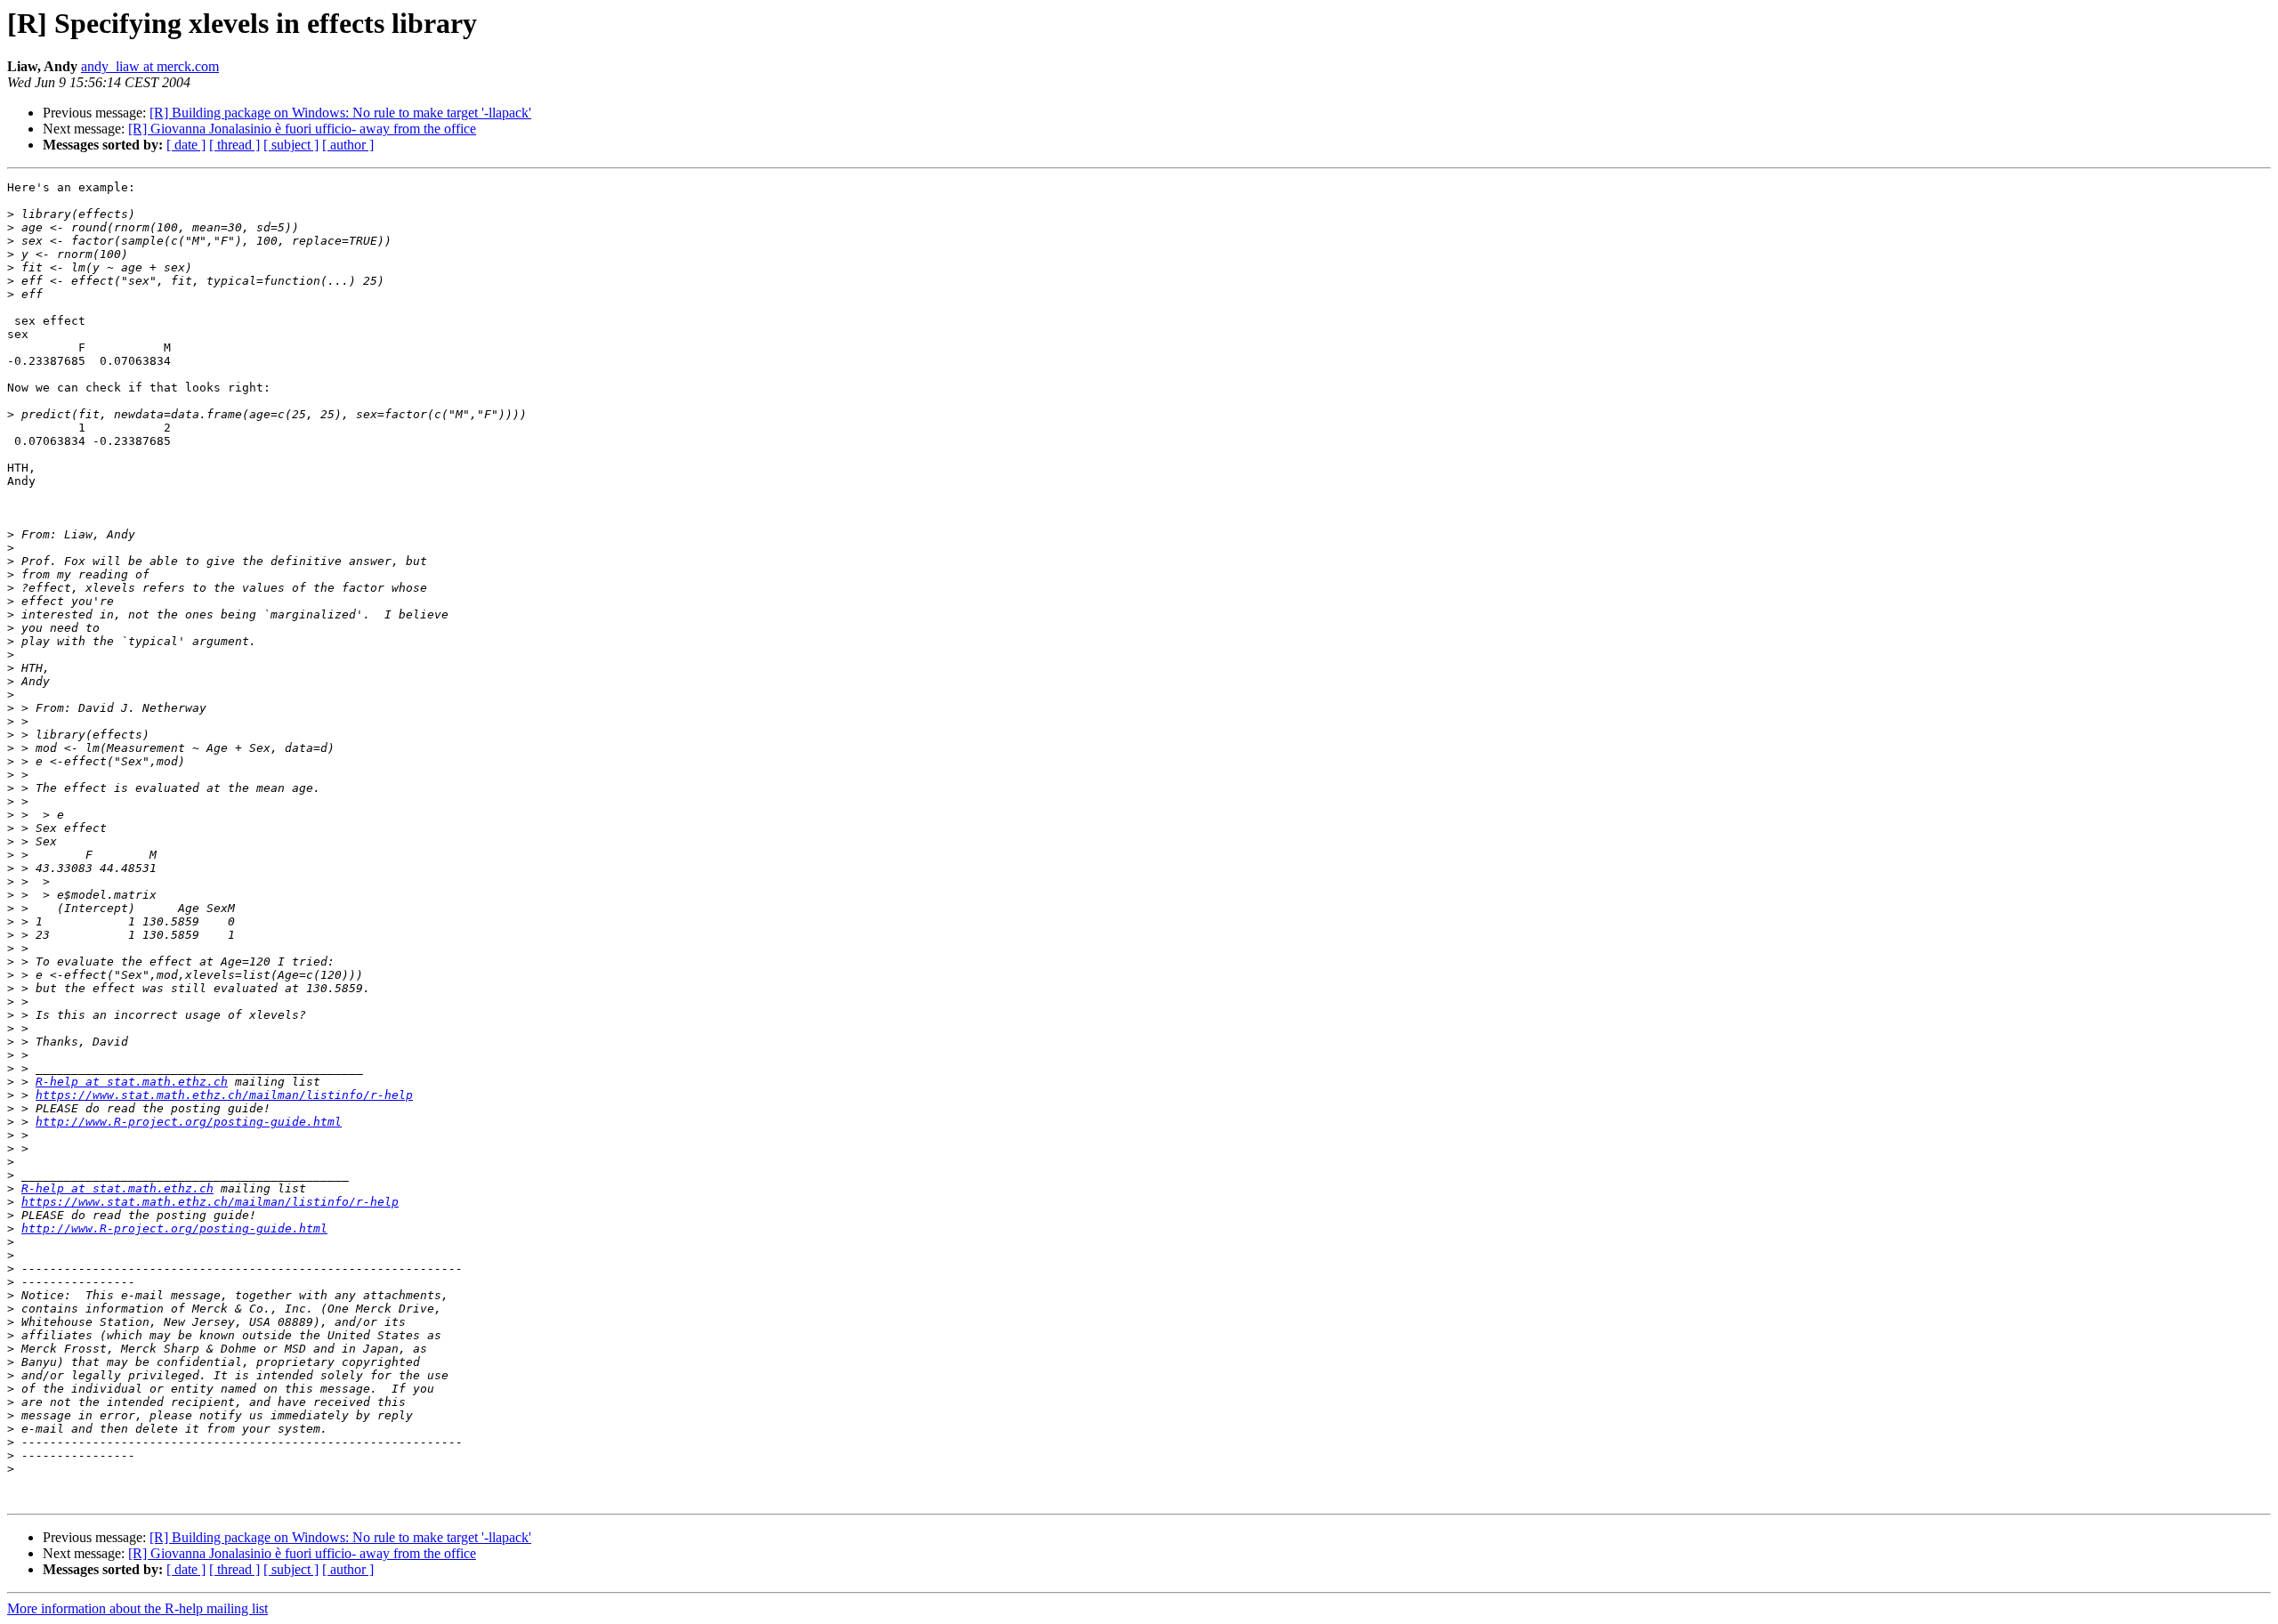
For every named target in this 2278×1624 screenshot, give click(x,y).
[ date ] (186, 145)
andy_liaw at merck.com (150, 66)
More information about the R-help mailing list (137, 1608)
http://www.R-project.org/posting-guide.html (189, 1122)
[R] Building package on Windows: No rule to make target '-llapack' (340, 113)
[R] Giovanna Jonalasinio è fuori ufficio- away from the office (302, 129)
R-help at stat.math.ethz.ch (132, 1082)
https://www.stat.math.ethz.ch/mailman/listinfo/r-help (224, 1095)
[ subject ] (291, 145)
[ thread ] (234, 145)
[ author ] (348, 145)
